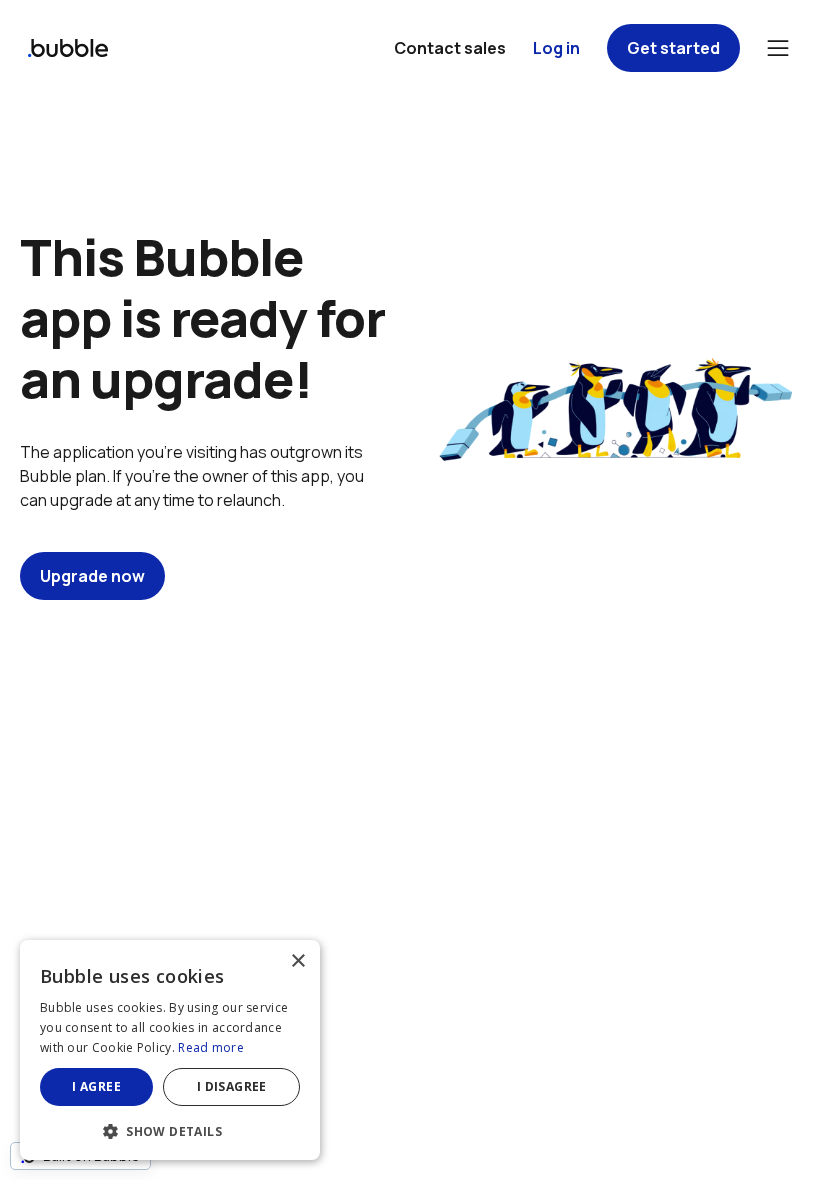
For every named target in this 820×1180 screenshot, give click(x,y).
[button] (170, 1129)
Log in (556, 48)
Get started (673, 48)
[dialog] (170, 1050)
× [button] (297, 961)
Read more (211, 1047)
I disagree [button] (232, 1086)
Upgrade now (92, 576)
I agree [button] (96, 1086)
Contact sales (450, 48)
